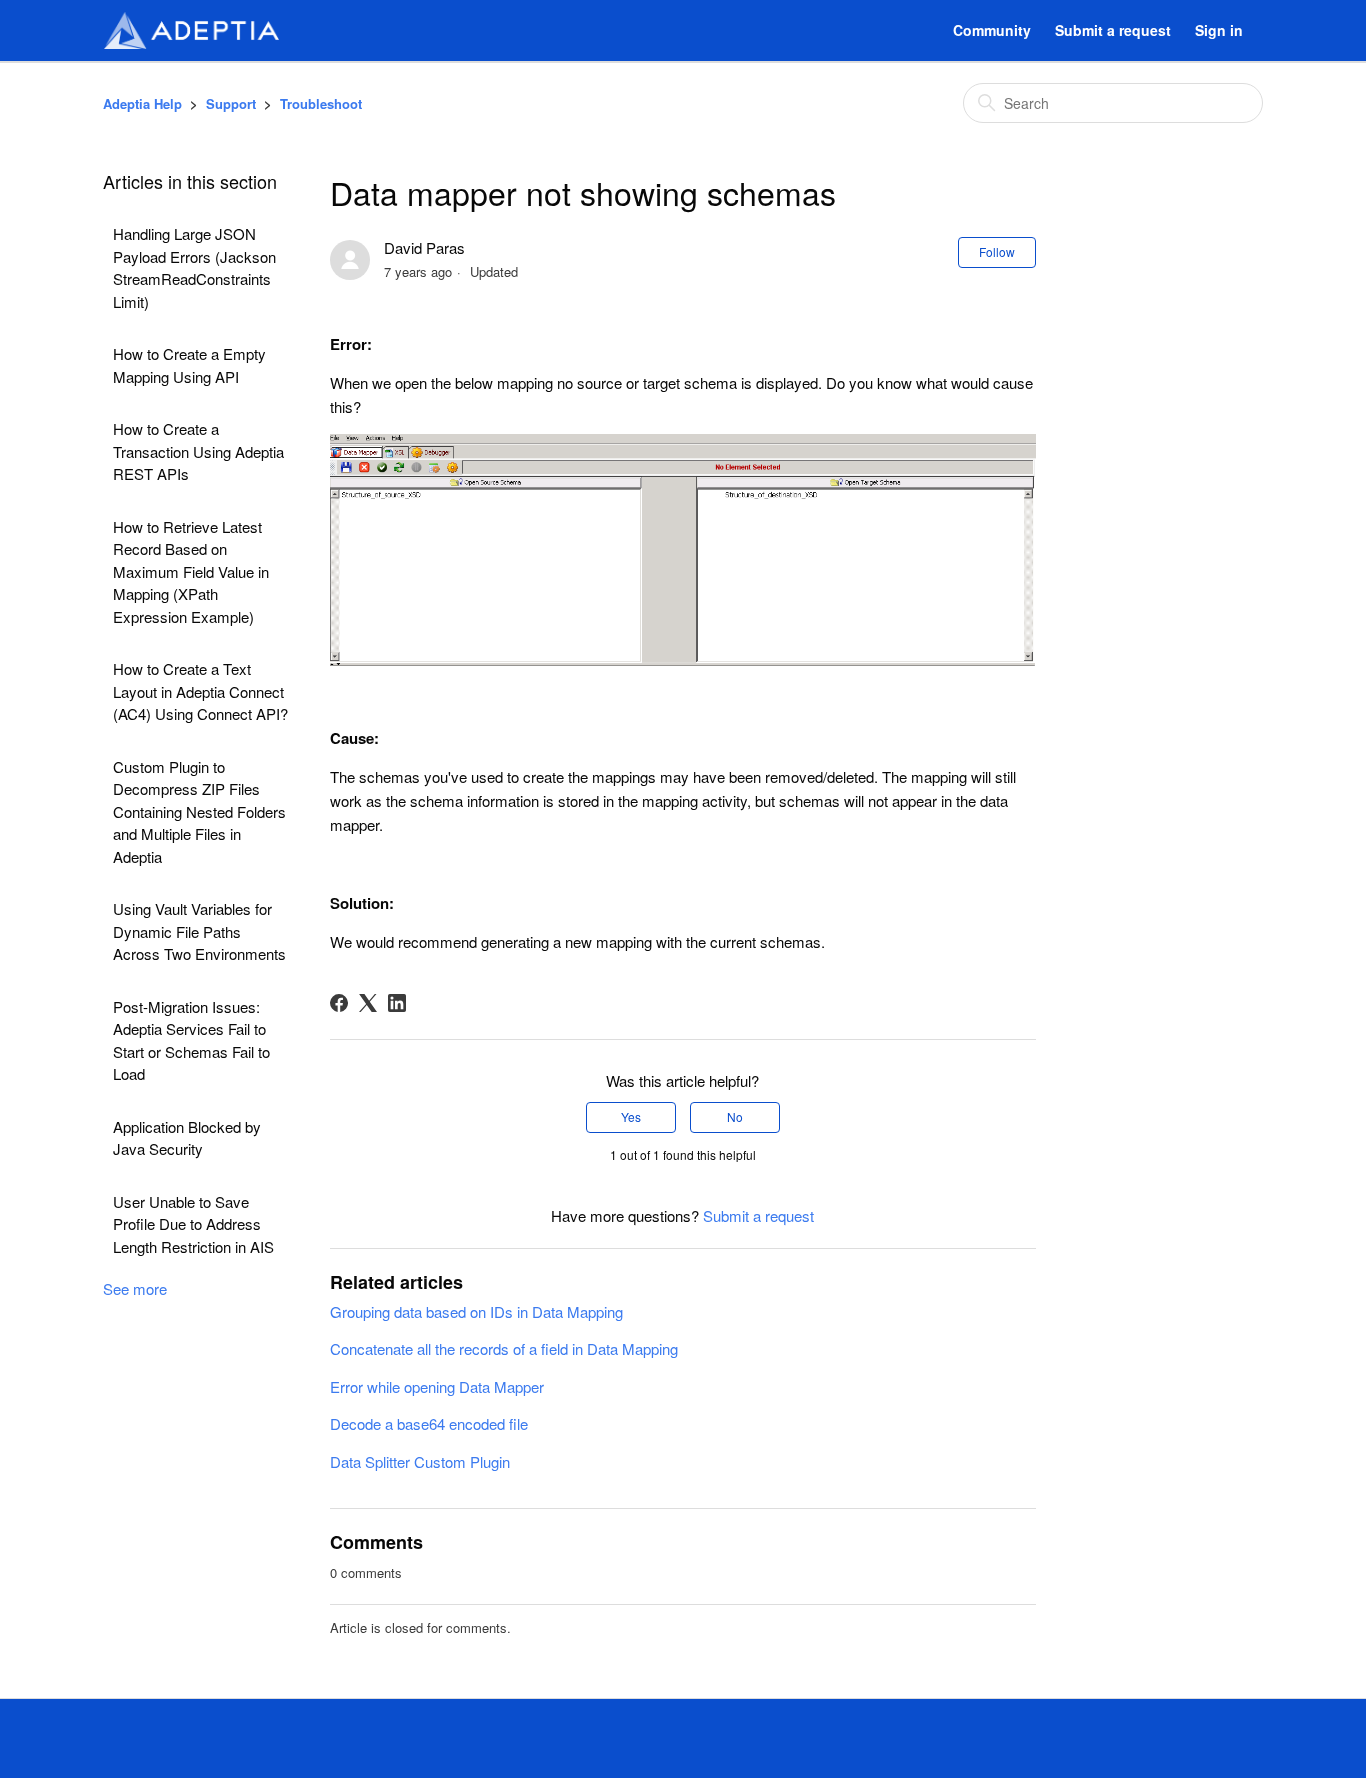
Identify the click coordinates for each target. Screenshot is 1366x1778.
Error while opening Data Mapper (437, 1386)
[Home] (191, 30)
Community (992, 30)
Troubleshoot (321, 103)
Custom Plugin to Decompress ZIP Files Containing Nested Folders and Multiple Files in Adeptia (199, 811)
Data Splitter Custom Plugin (420, 1461)
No (735, 1116)
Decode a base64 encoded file (429, 1423)
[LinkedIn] (397, 1003)
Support (231, 103)
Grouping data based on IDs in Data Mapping (476, 1311)
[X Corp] (368, 1003)
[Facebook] (339, 1003)
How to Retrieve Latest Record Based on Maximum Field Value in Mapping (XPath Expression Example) (191, 571)
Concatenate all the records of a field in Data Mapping (504, 1348)
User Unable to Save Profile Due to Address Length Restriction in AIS (193, 1224)
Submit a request (1113, 30)
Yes (631, 1116)
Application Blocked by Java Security (187, 1138)
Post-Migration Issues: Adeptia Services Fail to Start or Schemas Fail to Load (191, 1040)
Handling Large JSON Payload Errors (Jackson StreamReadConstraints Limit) (194, 267)
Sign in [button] (1219, 30)
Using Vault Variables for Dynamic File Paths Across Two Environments (199, 931)
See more (135, 1288)
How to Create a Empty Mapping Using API (189, 365)
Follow (997, 251)
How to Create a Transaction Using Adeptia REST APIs (198, 451)
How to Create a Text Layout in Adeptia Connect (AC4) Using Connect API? (200, 691)
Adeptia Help (142, 103)
